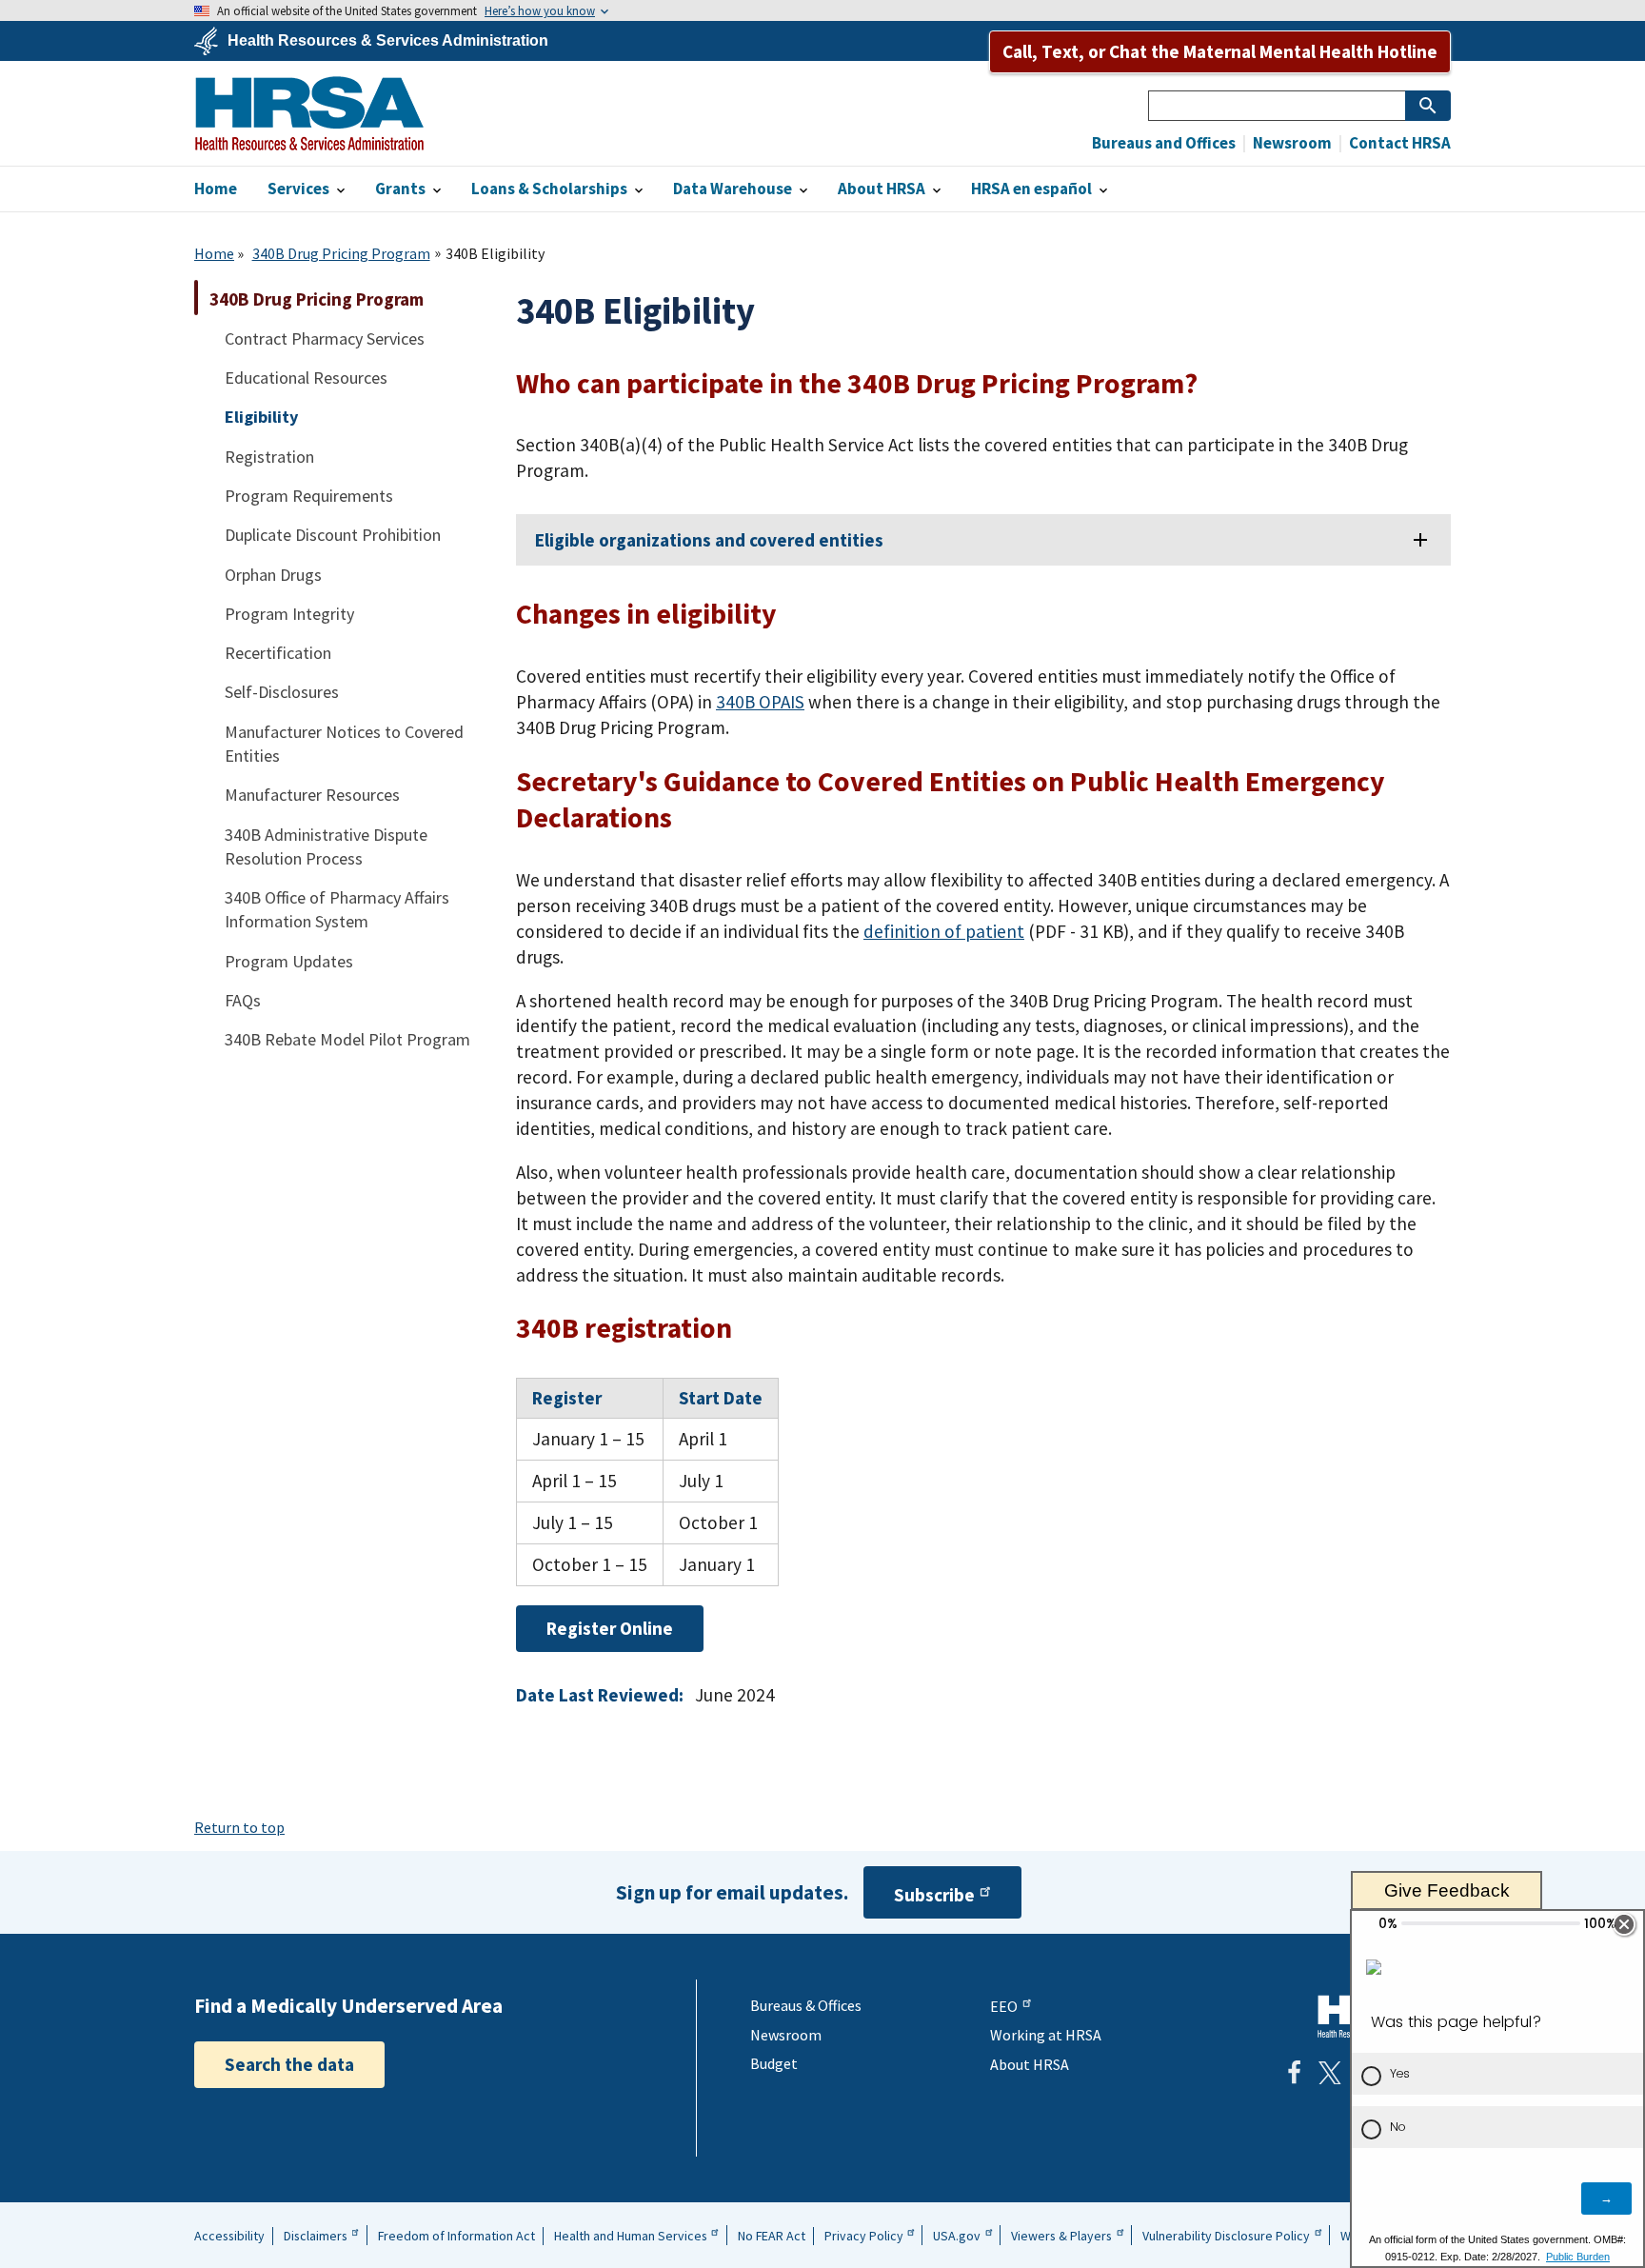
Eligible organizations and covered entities (709, 540)
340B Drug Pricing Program (341, 253)
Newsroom (1291, 143)
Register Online (610, 1628)
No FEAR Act (772, 2236)
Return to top (239, 1827)
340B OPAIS (760, 702)
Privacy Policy (864, 2236)
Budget (774, 2063)
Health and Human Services (631, 2236)
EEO (1004, 2006)
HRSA (309, 113)
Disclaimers (316, 2236)
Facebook (1294, 2073)
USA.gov (957, 2236)
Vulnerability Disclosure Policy (1226, 2236)
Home (214, 253)
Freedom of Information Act (456, 2236)
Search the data (289, 2064)
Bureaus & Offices (806, 2005)
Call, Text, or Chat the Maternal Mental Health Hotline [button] (1220, 51)
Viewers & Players (1061, 2236)
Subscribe (934, 1895)
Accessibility (229, 2236)
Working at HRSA (1046, 2035)
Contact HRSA (1398, 143)
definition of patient (944, 931)
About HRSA (1030, 2064)
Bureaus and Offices (1164, 143)
